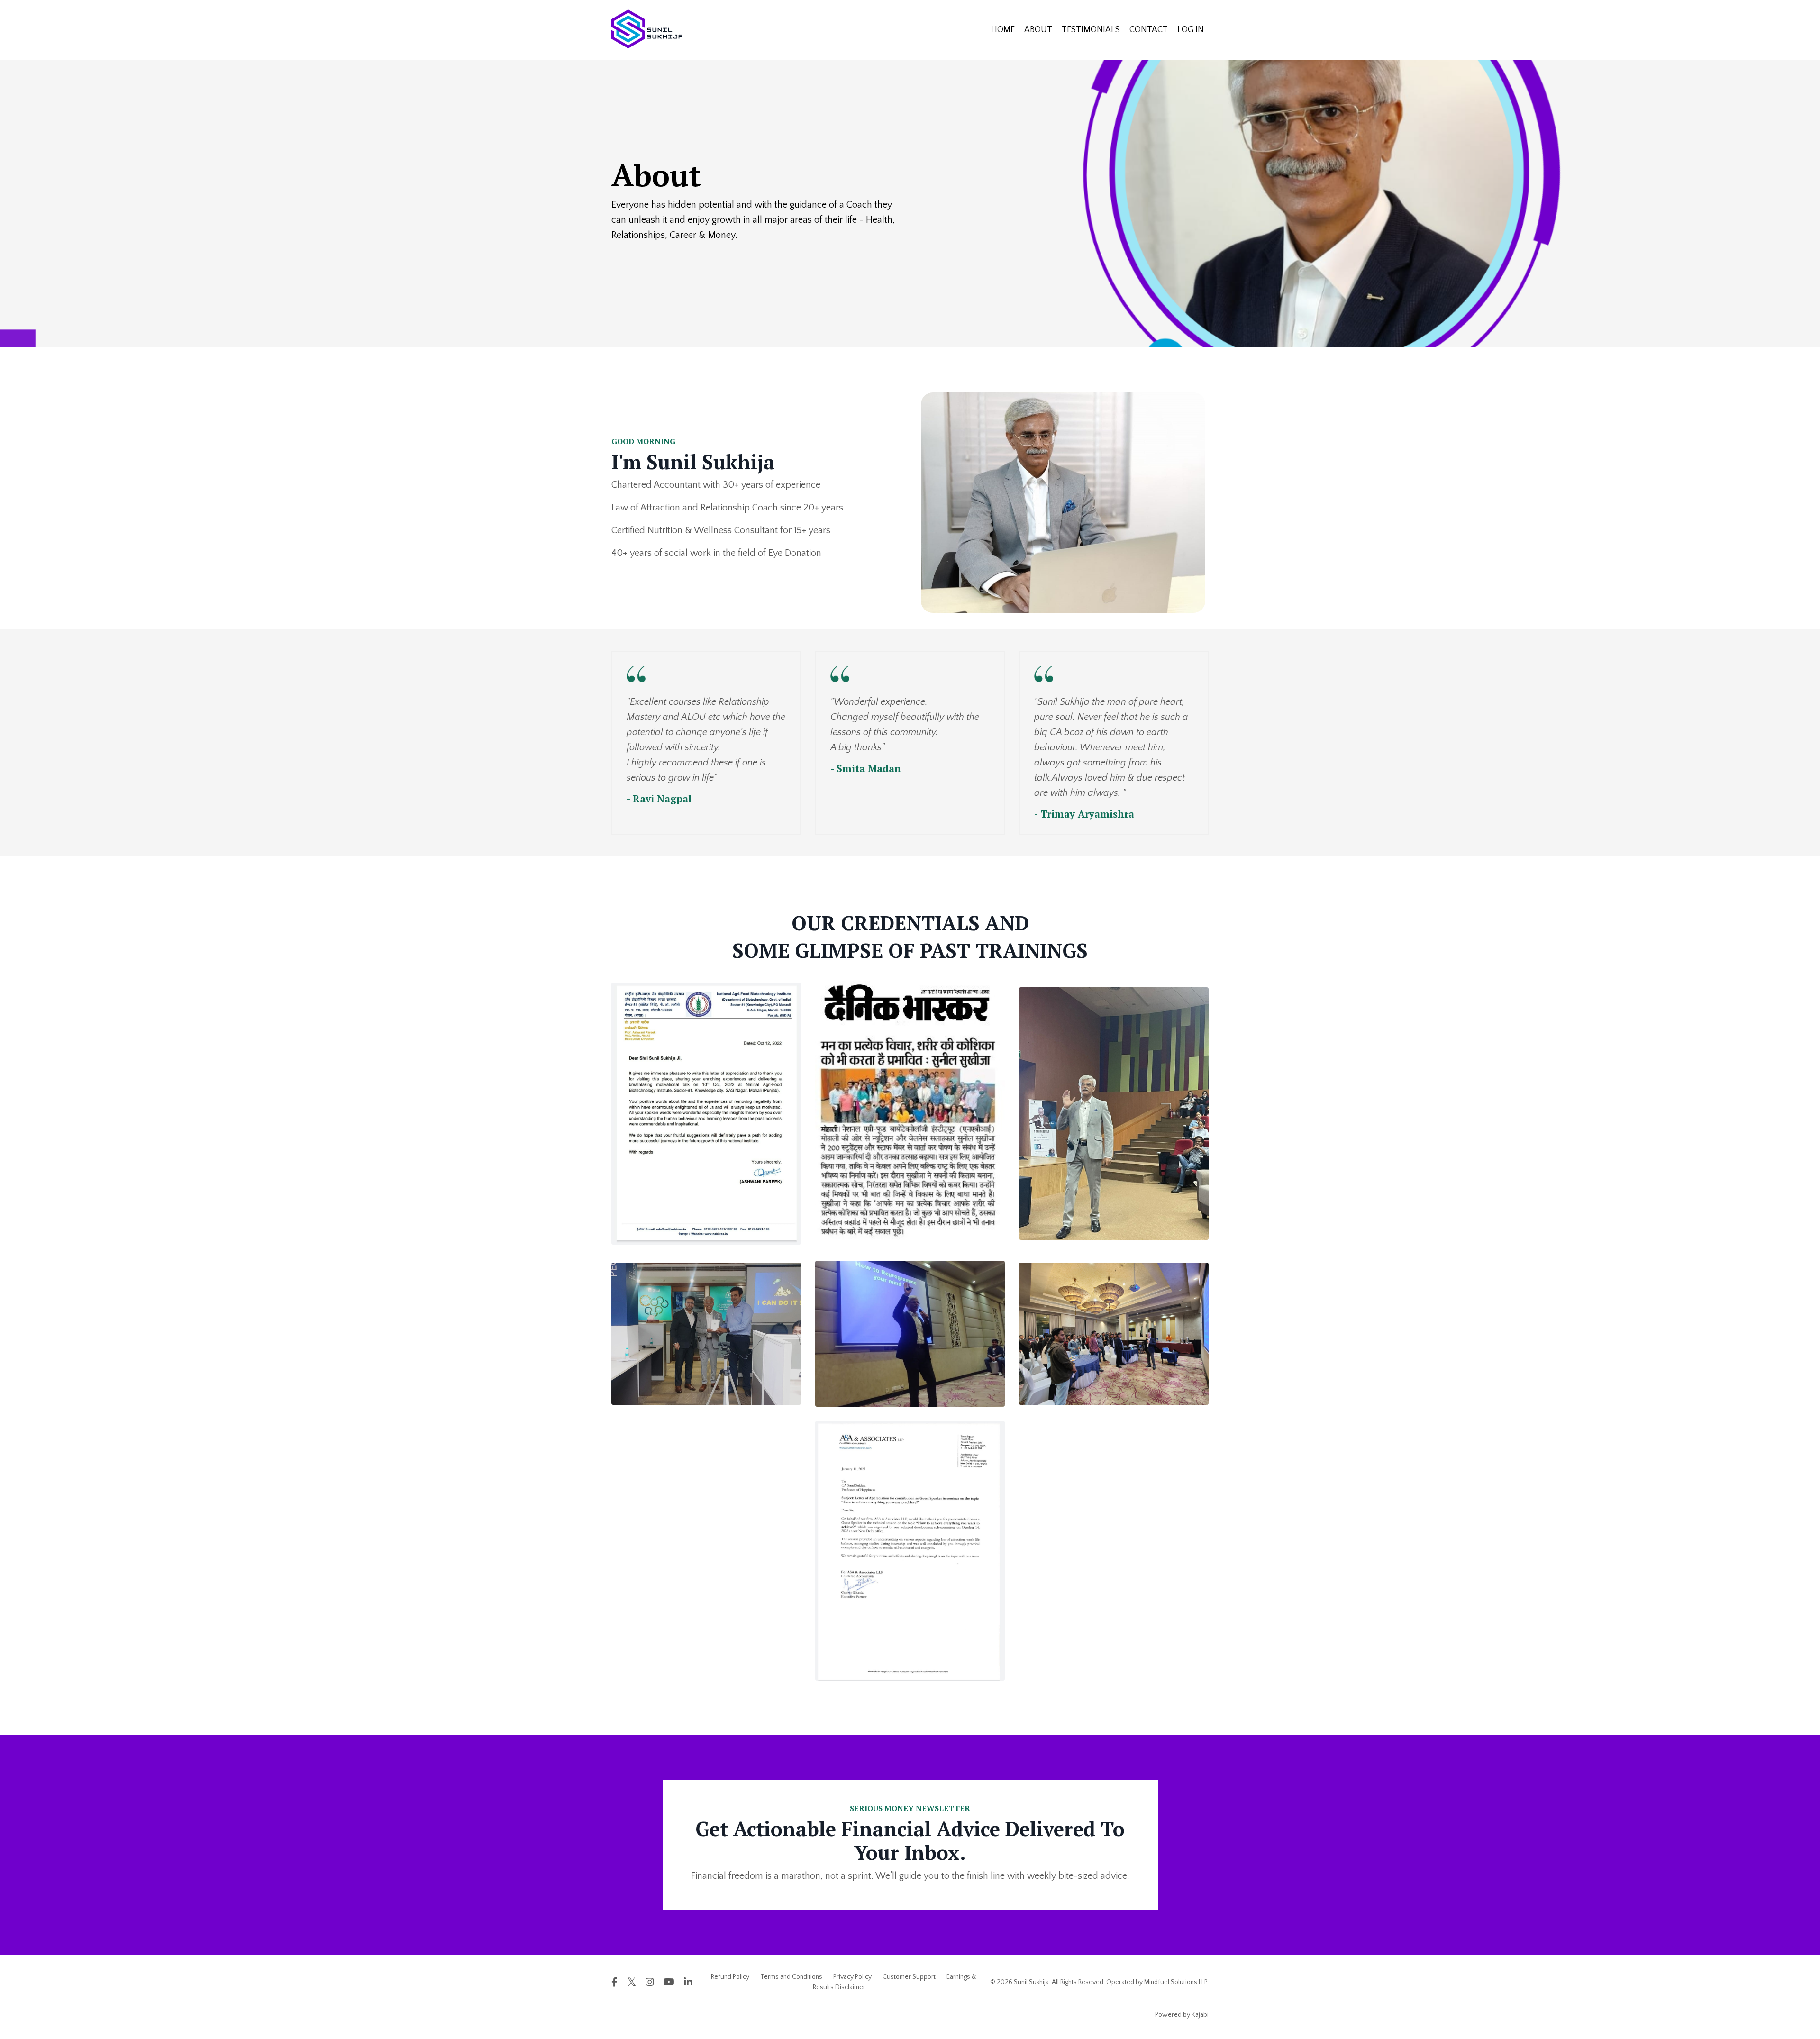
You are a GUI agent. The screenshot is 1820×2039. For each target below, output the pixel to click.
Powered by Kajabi (1182, 2015)
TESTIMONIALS (1091, 30)
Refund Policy (730, 1977)
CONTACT (1149, 30)
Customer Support (909, 1977)
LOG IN (1191, 30)
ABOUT (1038, 30)
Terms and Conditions (791, 1977)
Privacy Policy (852, 1977)
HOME (1003, 30)
